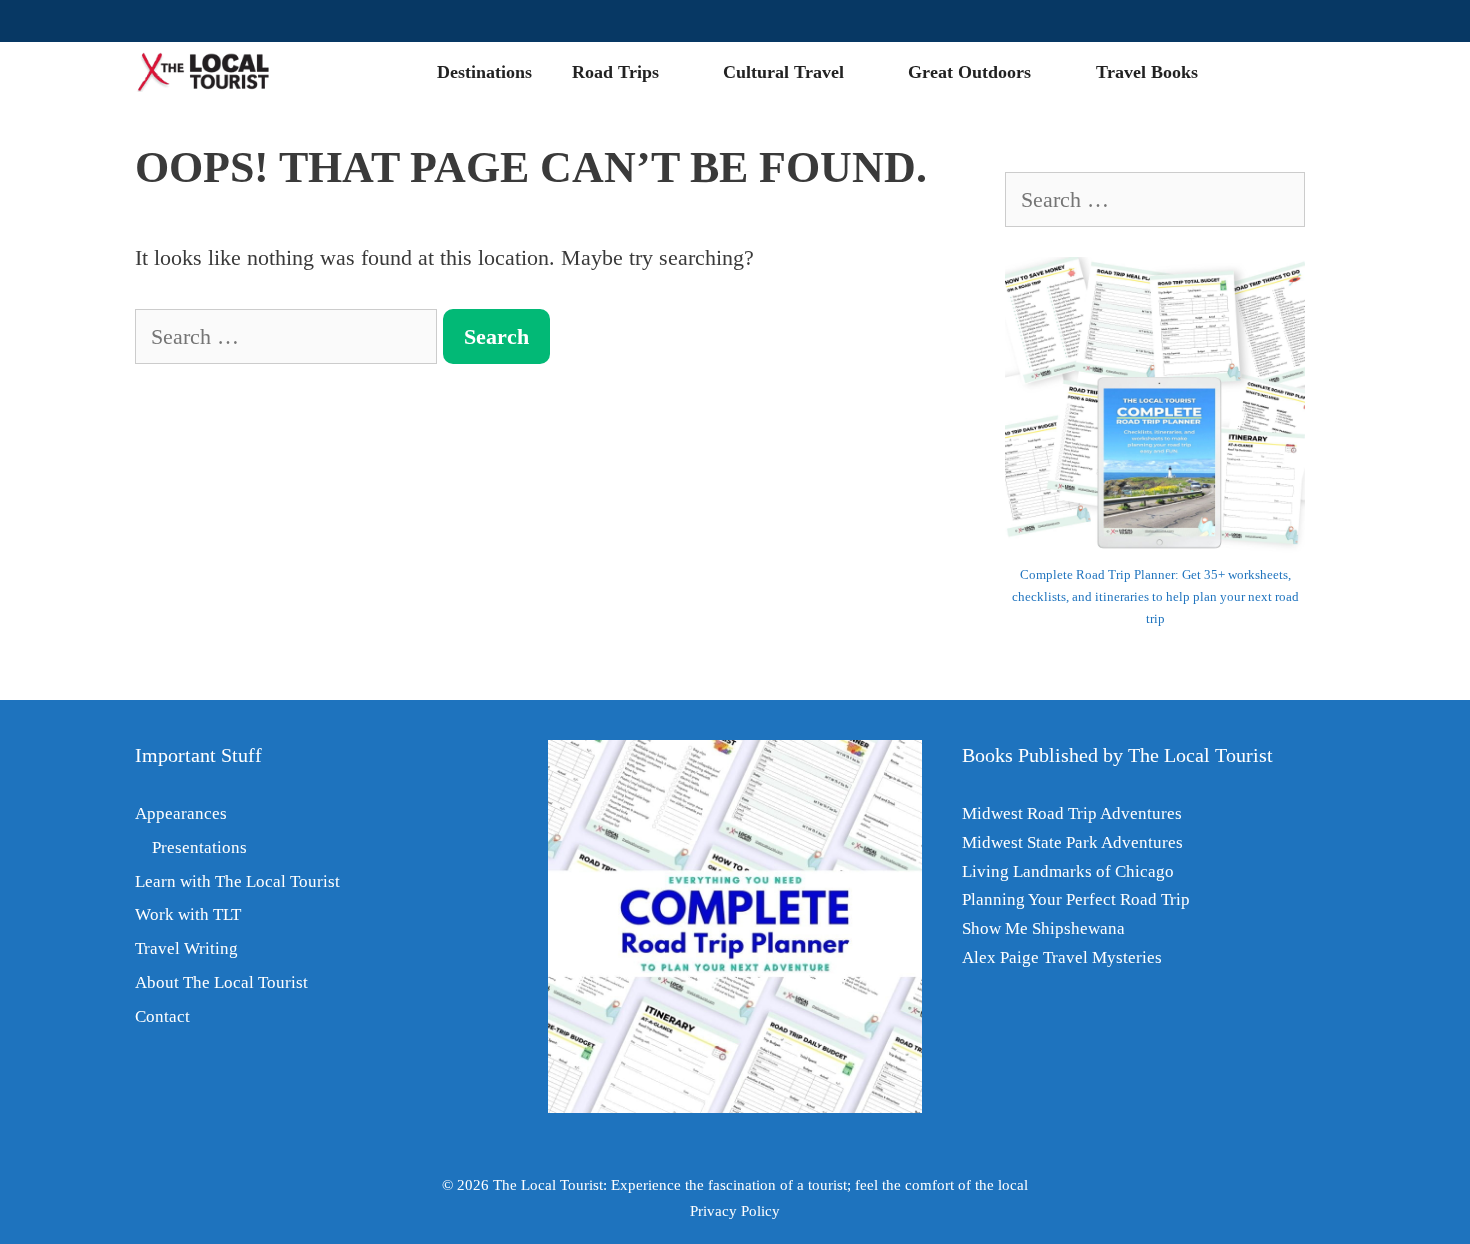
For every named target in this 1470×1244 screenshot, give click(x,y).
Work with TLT (188, 914)
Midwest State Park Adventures (1072, 842)
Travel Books (1147, 72)
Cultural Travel (783, 72)
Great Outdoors (969, 72)
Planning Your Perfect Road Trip (1076, 899)
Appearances (181, 813)
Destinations (484, 72)
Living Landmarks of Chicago (1068, 871)
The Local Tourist (548, 1185)
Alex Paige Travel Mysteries (1062, 957)
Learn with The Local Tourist (237, 881)
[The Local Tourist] (211, 72)
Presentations (199, 847)
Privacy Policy (735, 1211)
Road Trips (615, 72)
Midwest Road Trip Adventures (1072, 813)
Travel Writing (186, 948)
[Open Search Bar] (1303, 72)
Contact (162, 1016)
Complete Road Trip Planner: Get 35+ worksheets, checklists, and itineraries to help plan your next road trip (1155, 596)
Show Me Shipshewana (1043, 928)
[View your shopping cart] (1245, 72)
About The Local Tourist (221, 982)
